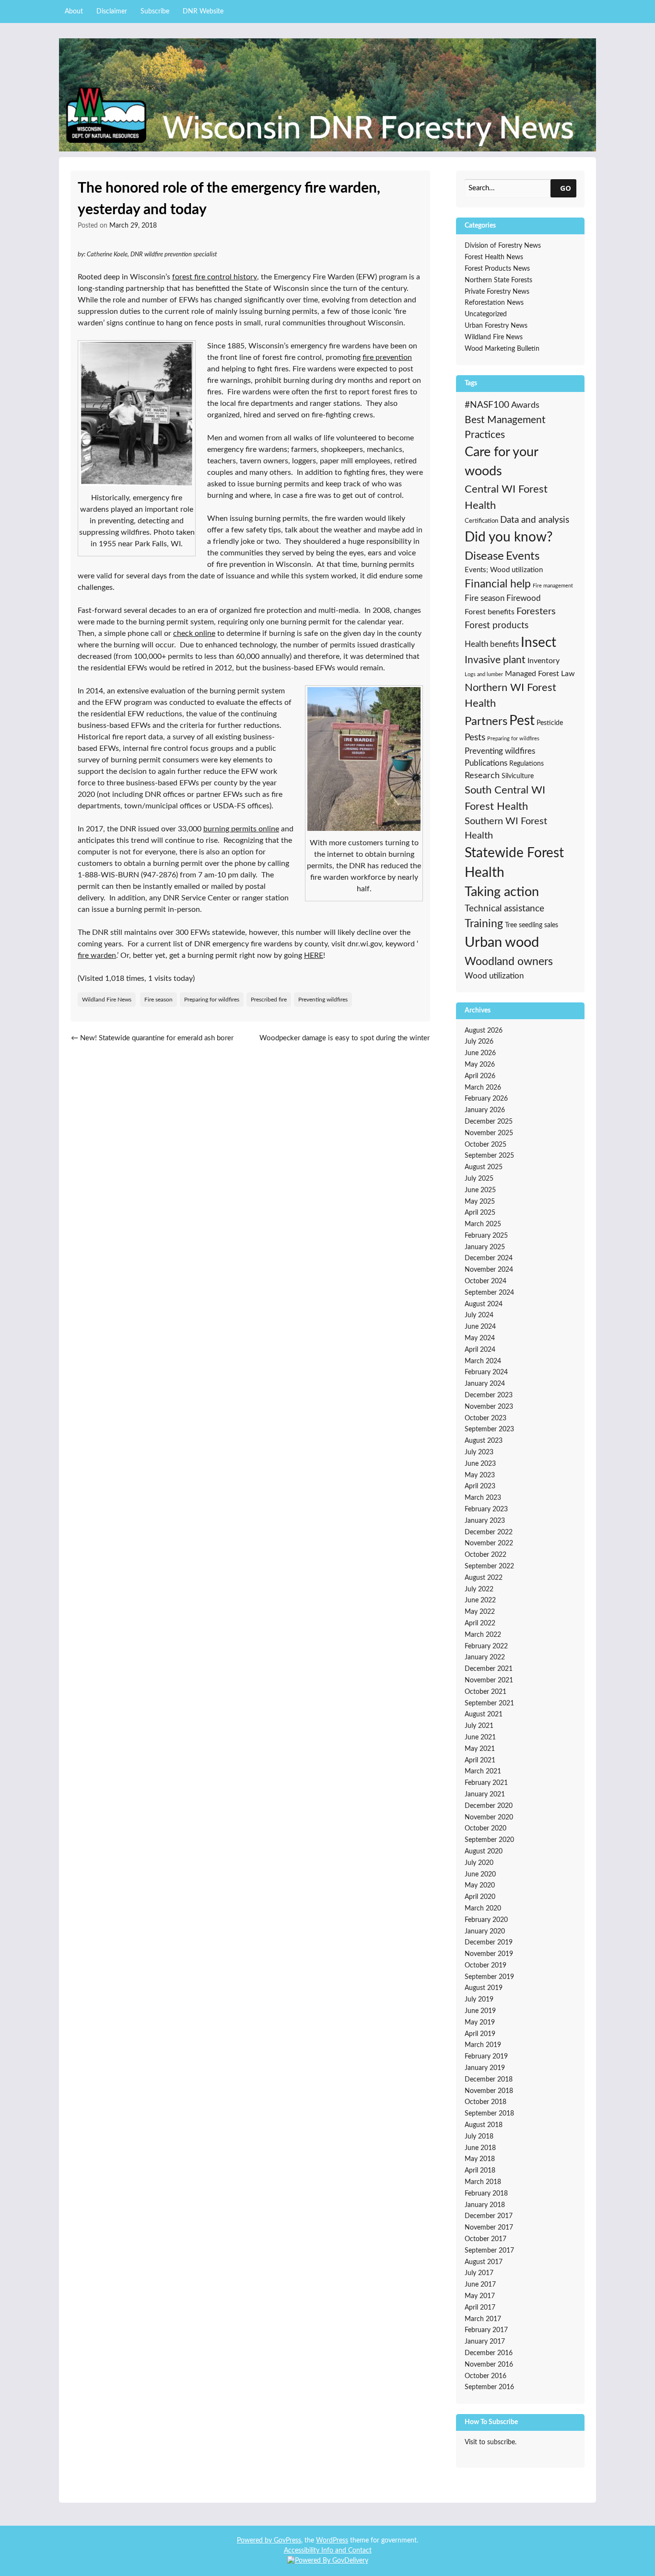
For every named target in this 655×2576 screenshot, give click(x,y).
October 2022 (485, 1555)
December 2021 (489, 1669)
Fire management (553, 586)
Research (482, 776)
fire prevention (387, 357)
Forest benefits (490, 612)
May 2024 (480, 1338)
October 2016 (485, 2376)
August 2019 (484, 1988)
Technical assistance (504, 909)
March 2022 (483, 1635)
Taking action (502, 892)
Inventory (544, 661)
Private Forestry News (497, 292)
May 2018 (480, 2159)
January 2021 (485, 1794)
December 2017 (489, 2216)
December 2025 (489, 1122)
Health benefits (492, 644)
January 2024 (485, 1384)
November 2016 (489, 2365)
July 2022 (479, 1589)
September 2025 (489, 1156)
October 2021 (485, 1692)
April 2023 (480, 1486)
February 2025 (486, 1236)
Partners (486, 722)
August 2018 (484, 2125)
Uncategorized (486, 314)
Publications (486, 763)
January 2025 (485, 1247)
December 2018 (489, 2080)
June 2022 (480, 1600)
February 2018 (486, 2194)
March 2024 (483, 1361)
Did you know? (509, 537)
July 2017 (479, 2273)
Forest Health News (494, 257)
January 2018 (485, 2205)
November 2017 (489, 2228)
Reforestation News (494, 303)
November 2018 (489, 2091)
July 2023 (479, 1452)
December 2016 (489, 2353)
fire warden (97, 955)
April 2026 (480, 1076)
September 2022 (489, 1566)
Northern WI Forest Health (510, 696)
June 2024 (480, 1327)
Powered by (255, 2541)
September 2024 (489, 1293)
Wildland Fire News (107, 1000)
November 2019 (489, 1954)
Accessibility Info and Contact (328, 2551)
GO (566, 188)
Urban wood (502, 943)
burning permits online (241, 829)
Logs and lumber (484, 674)
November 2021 (489, 1680)
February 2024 (486, 1372)
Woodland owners (509, 962)
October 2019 (485, 1966)
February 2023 (486, 1509)
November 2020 (489, 1817)
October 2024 (485, 1281)
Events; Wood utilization (504, 570)
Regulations (526, 764)
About (74, 11)
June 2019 (480, 2011)
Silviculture (518, 776)
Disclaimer (112, 11)
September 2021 (489, 1703)
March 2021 (483, 1771)
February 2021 (486, 1783)
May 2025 (480, 1202)
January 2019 (485, 2068)
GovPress (287, 2541)
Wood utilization (494, 976)
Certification (481, 521)
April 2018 (480, 2171)
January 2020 (485, 1932)
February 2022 (486, 1646)
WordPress (332, 2541)
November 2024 (489, 1270)
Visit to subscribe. (491, 2442)
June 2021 (480, 1737)
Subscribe (155, 11)
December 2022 (489, 1532)
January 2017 (485, 2342)
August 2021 (484, 1714)
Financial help (498, 584)
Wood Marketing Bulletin (502, 349)
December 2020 (489, 1806)
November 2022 (489, 1543)
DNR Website (203, 11)
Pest (522, 721)
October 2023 (485, 1418)
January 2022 (485, 1657)
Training (484, 924)
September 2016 (489, 2387)
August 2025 (484, 1167)
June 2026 (480, 1053)
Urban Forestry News (496, 326)
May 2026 (480, 1065)
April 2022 (480, 1623)
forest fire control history (215, 277)
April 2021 (480, 1760)
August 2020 (484, 1851)
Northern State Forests (498, 280)
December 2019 (489, 1943)
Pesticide (550, 723)
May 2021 (480, 1749)
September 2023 (489, 1429)
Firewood (524, 598)
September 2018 (489, 2114)
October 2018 (485, 2102)
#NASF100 (487, 405)
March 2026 (483, 1088)
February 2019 (486, 2057)
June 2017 (480, 2285)
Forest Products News (497, 269)
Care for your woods (501, 462)
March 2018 (483, 2182)
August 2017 (484, 2262)
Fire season (158, 1000)
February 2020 (486, 1920)
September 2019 (489, 1977)
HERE (314, 955)
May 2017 (480, 2296)
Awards (525, 405)
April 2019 (480, 2034)
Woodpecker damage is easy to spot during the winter (345, 1044)
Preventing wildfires (323, 1000)
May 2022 (480, 1612)
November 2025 (489, 1133)
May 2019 (480, 2023)
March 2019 (483, 2045)
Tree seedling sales (532, 925)
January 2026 (485, 1110)
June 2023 (480, 1464)
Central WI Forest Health (506, 497)
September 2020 (489, 1840)
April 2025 (480, 1213)
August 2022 (484, 1578)
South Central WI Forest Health (505, 798)
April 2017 (480, 2308)
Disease (484, 556)
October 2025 (485, 1145)
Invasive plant (495, 660)
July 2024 (479, 1315)
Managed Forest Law (540, 674)
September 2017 (489, 2251)
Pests (475, 738)
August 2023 (484, 1441)
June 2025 (480, 1190)
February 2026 (486, 1099)
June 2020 (480, 1874)
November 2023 (489, 1407)
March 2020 (483, 1909)
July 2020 (479, 1863)
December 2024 (489, 1258)
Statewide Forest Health (514, 863)
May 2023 (480, 1475)
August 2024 (484, 1304)
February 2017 (486, 2330)
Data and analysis (535, 520)
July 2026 (479, 1042)
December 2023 (489, 1395)
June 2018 (480, 2148)
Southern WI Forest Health (506, 828)
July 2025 (479, 1179)
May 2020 (480, 1886)
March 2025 (483, 1224)
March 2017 (483, 2319)
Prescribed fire (269, 1000)
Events (523, 556)
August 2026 (484, 1031)
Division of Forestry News (503, 246)
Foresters (536, 611)
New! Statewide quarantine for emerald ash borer (152, 1038)
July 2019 (479, 2000)
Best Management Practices (505, 428)
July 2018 (479, 2137)
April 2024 (480, 1350)
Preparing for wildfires (212, 1000)
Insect (538, 643)
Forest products (497, 626)
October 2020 (485, 1828)
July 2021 (479, 1726)
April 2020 (480, 1897)
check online (194, 633)
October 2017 (485, 2239)
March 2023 (483, 1498)
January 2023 (485, 1521)
